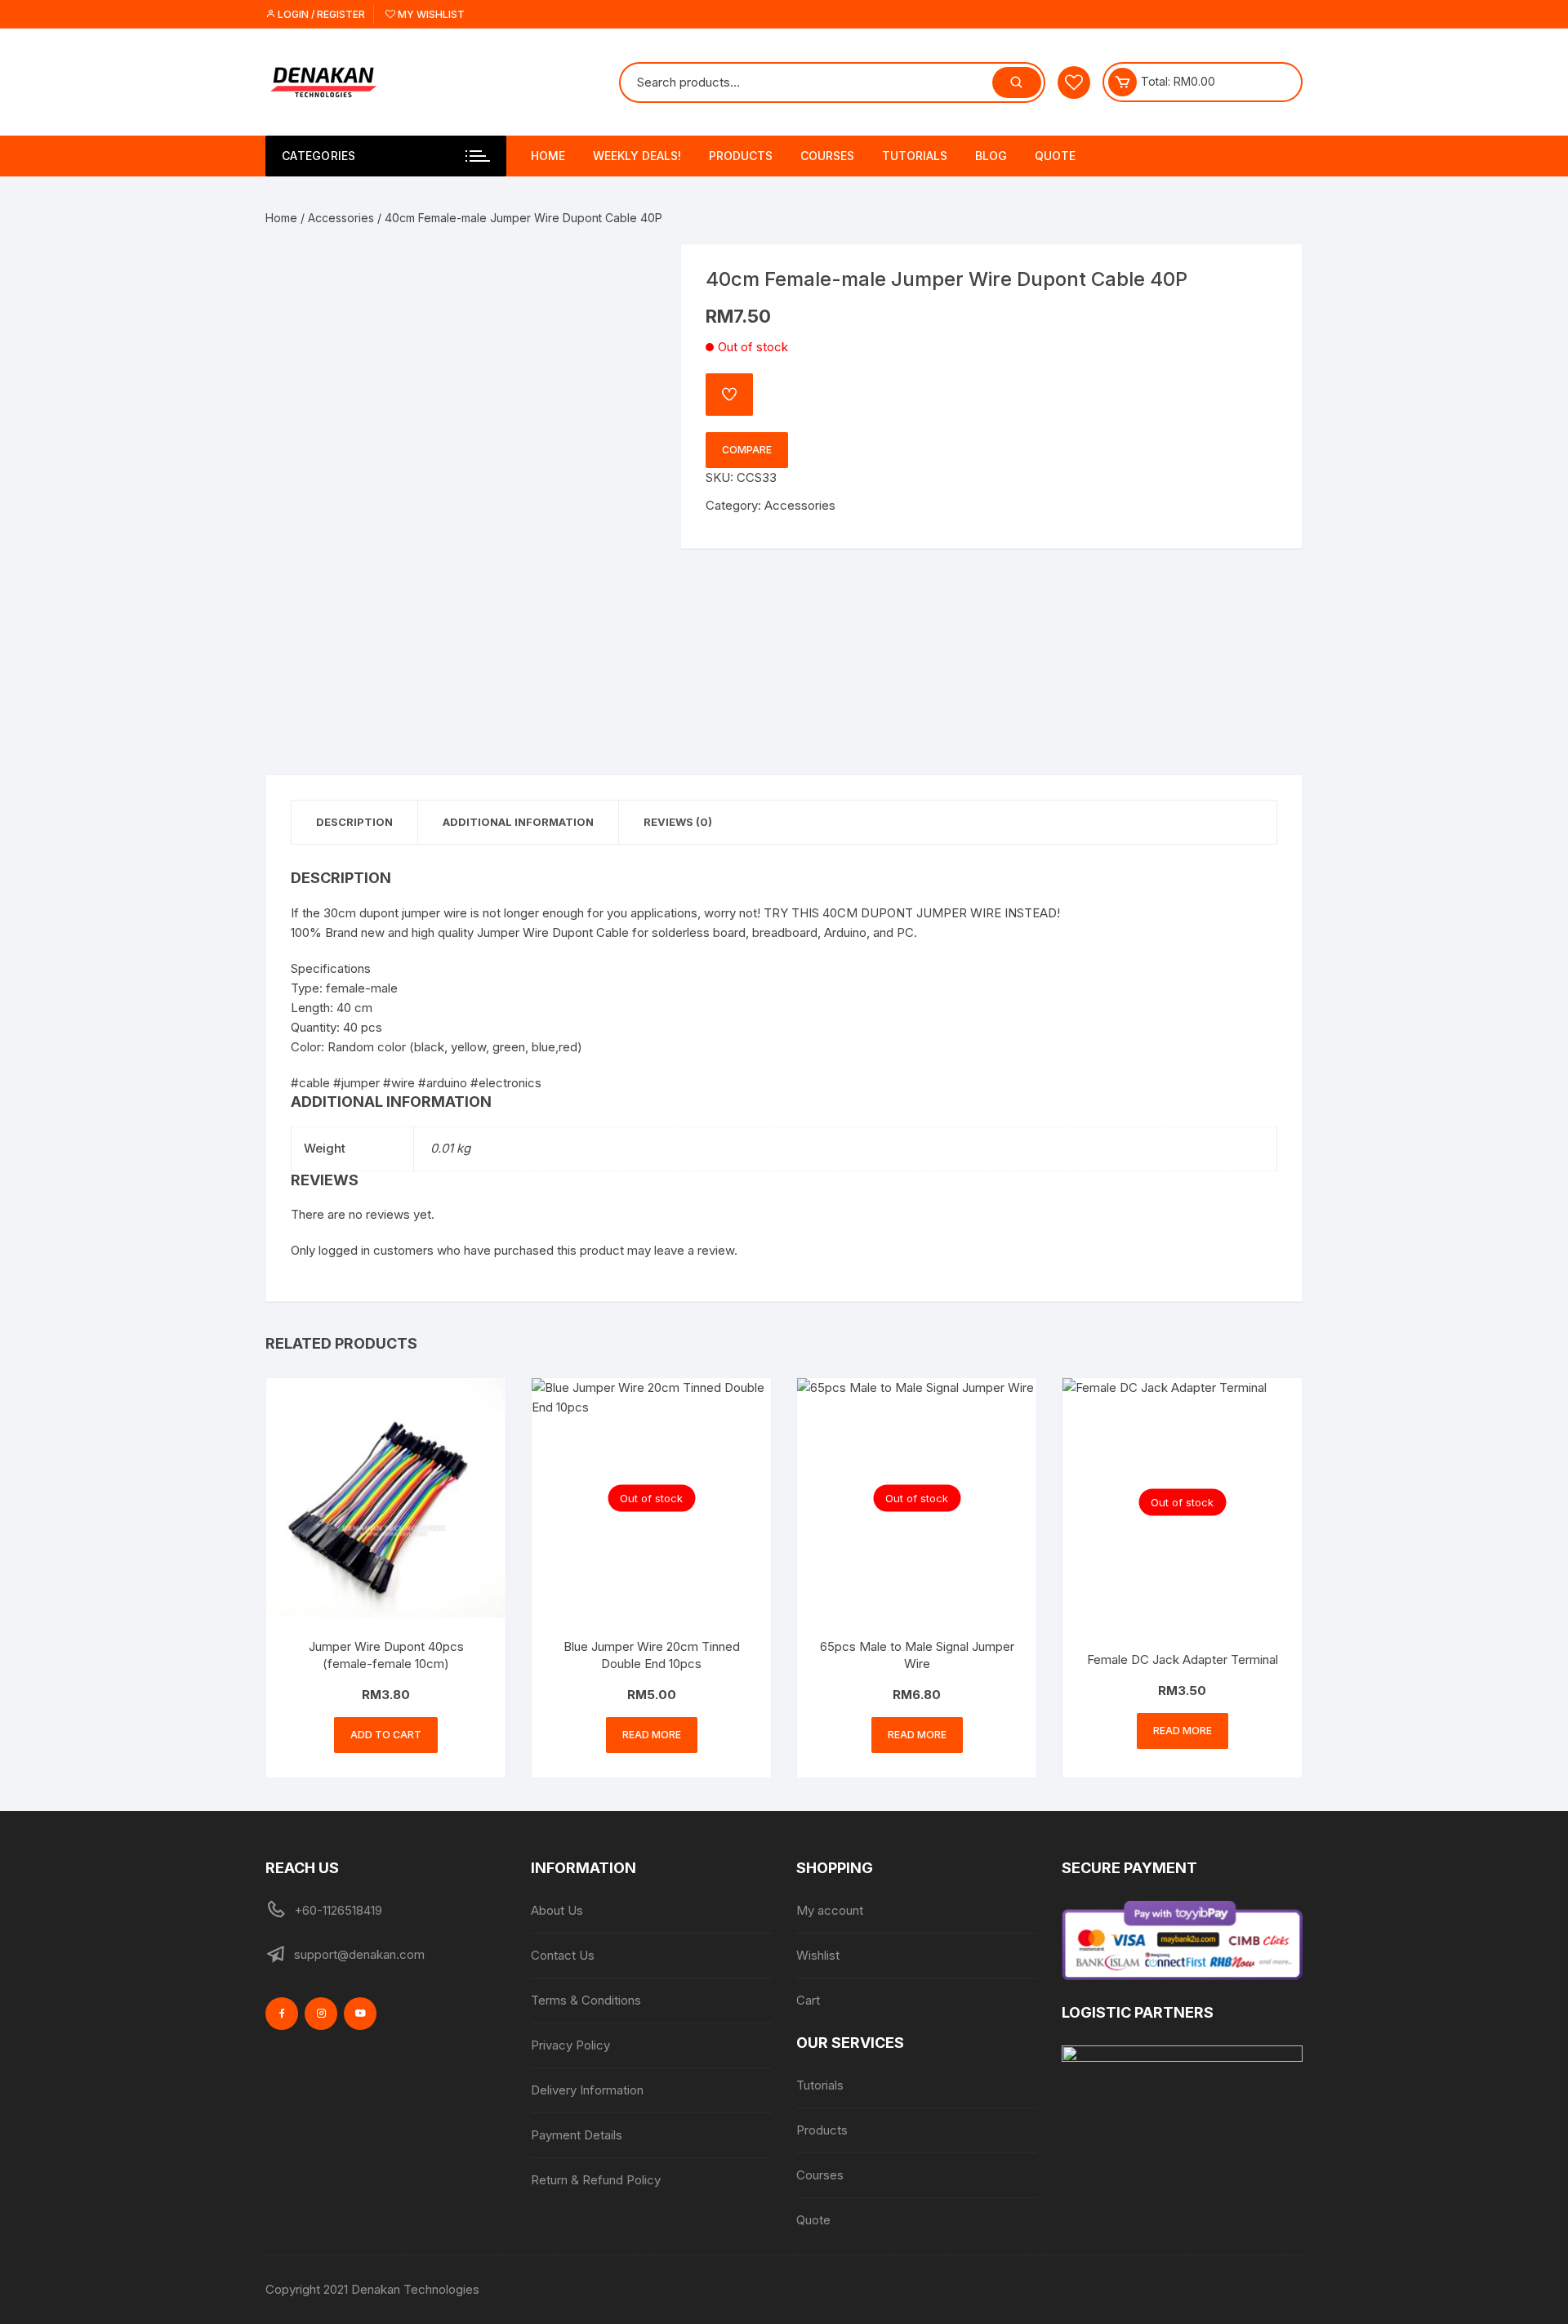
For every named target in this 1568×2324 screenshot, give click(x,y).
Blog (991, 156)
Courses (827, 156)
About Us (557, 1910)
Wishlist (818, 1955)
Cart (808, 2000)
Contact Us (563, 1955)
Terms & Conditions (586, 2000)
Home (548, 156)
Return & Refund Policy (596, 2180)
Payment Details (577, 2135)
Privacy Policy (570, 2045)
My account (830, 1910)
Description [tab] (354, 822)
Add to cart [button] (386, 1735)
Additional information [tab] (518, 822)
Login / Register (320, 14)
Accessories (341, 218)
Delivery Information (587, 2090)
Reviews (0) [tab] (678, 822)
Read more (652, 1735)
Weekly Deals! (637, 156)
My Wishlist (430, 14)
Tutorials (915, 156)
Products (741, 156)
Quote (1055, 156)
